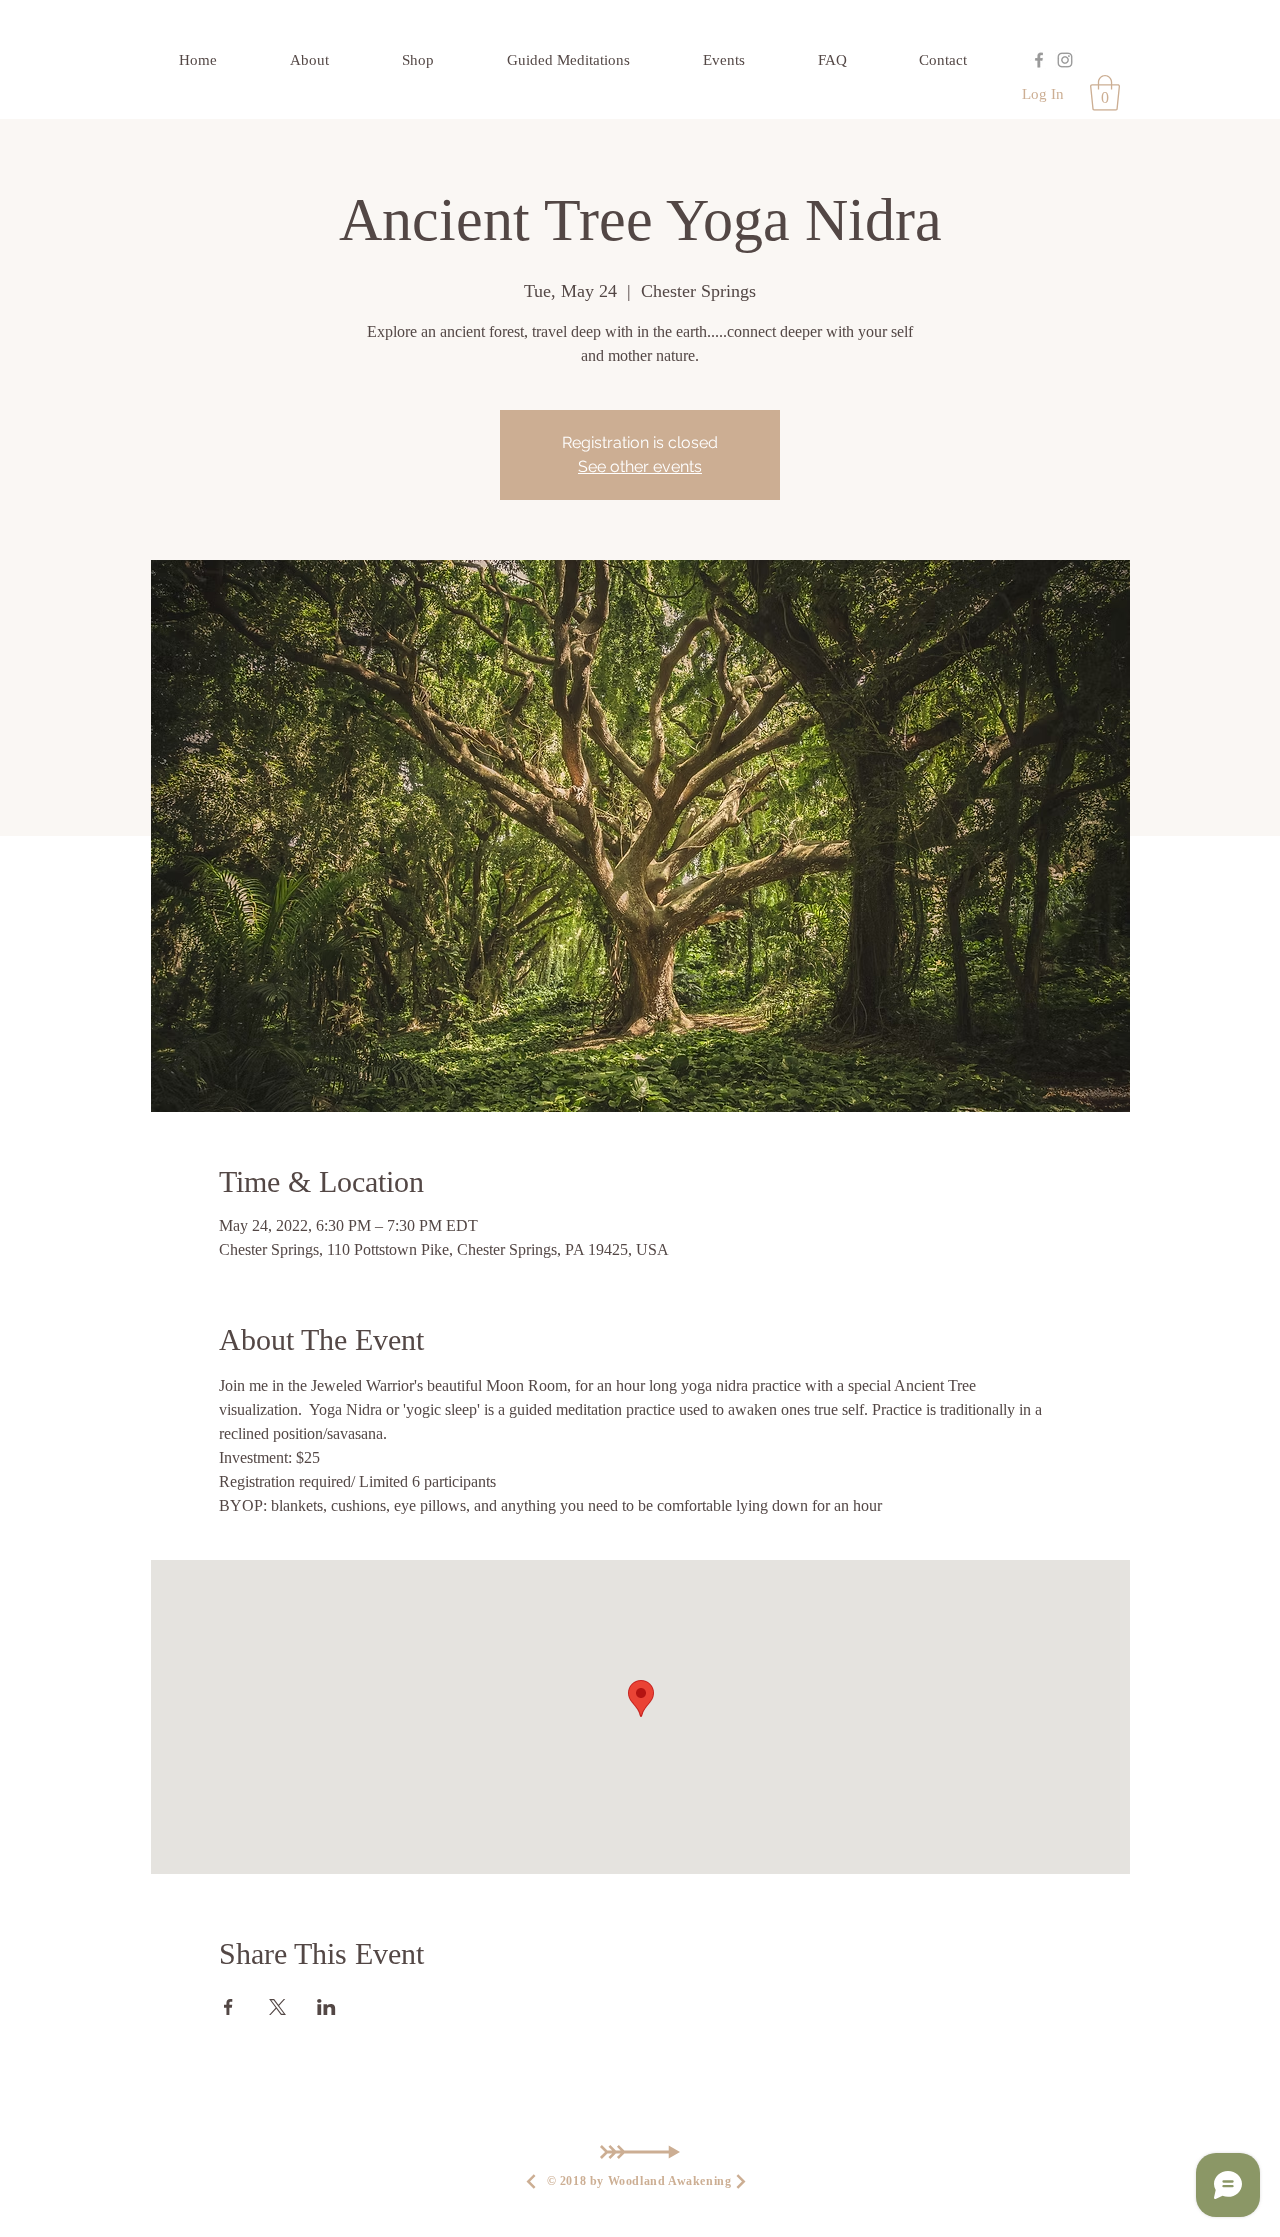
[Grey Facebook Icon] (1039, 60)
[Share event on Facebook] (228, 2007)
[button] (1105, 93)
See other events (640, 466)
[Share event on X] (277, 2007)
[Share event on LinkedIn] (326, 2007)
